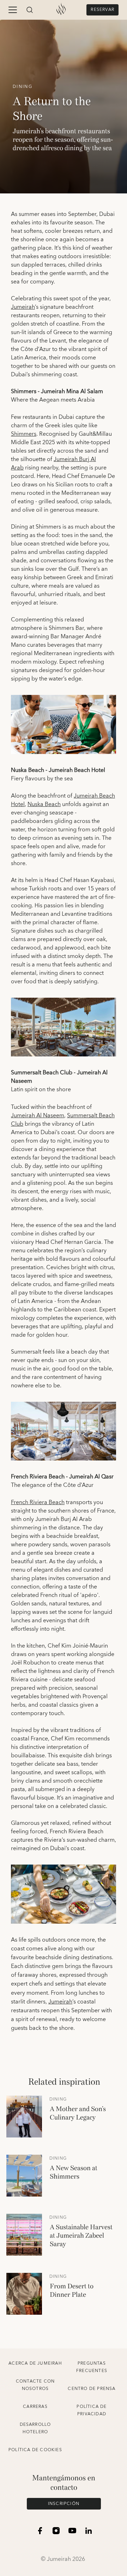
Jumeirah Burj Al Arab (53, 464)
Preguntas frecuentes (92, 2367)
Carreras (35, 2407)
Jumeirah (23, 307)
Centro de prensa (92, 2389)
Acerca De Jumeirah (35, 2363)
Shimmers (24, 434)
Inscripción (64, 2504)
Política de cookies (35, 2450)
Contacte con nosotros (35, 2385)
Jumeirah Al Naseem (38, 1116)
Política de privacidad (92, 2410)
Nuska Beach (44, 804)
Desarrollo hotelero (35, 2428)
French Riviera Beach (38, 1502)
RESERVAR (102, 10)
